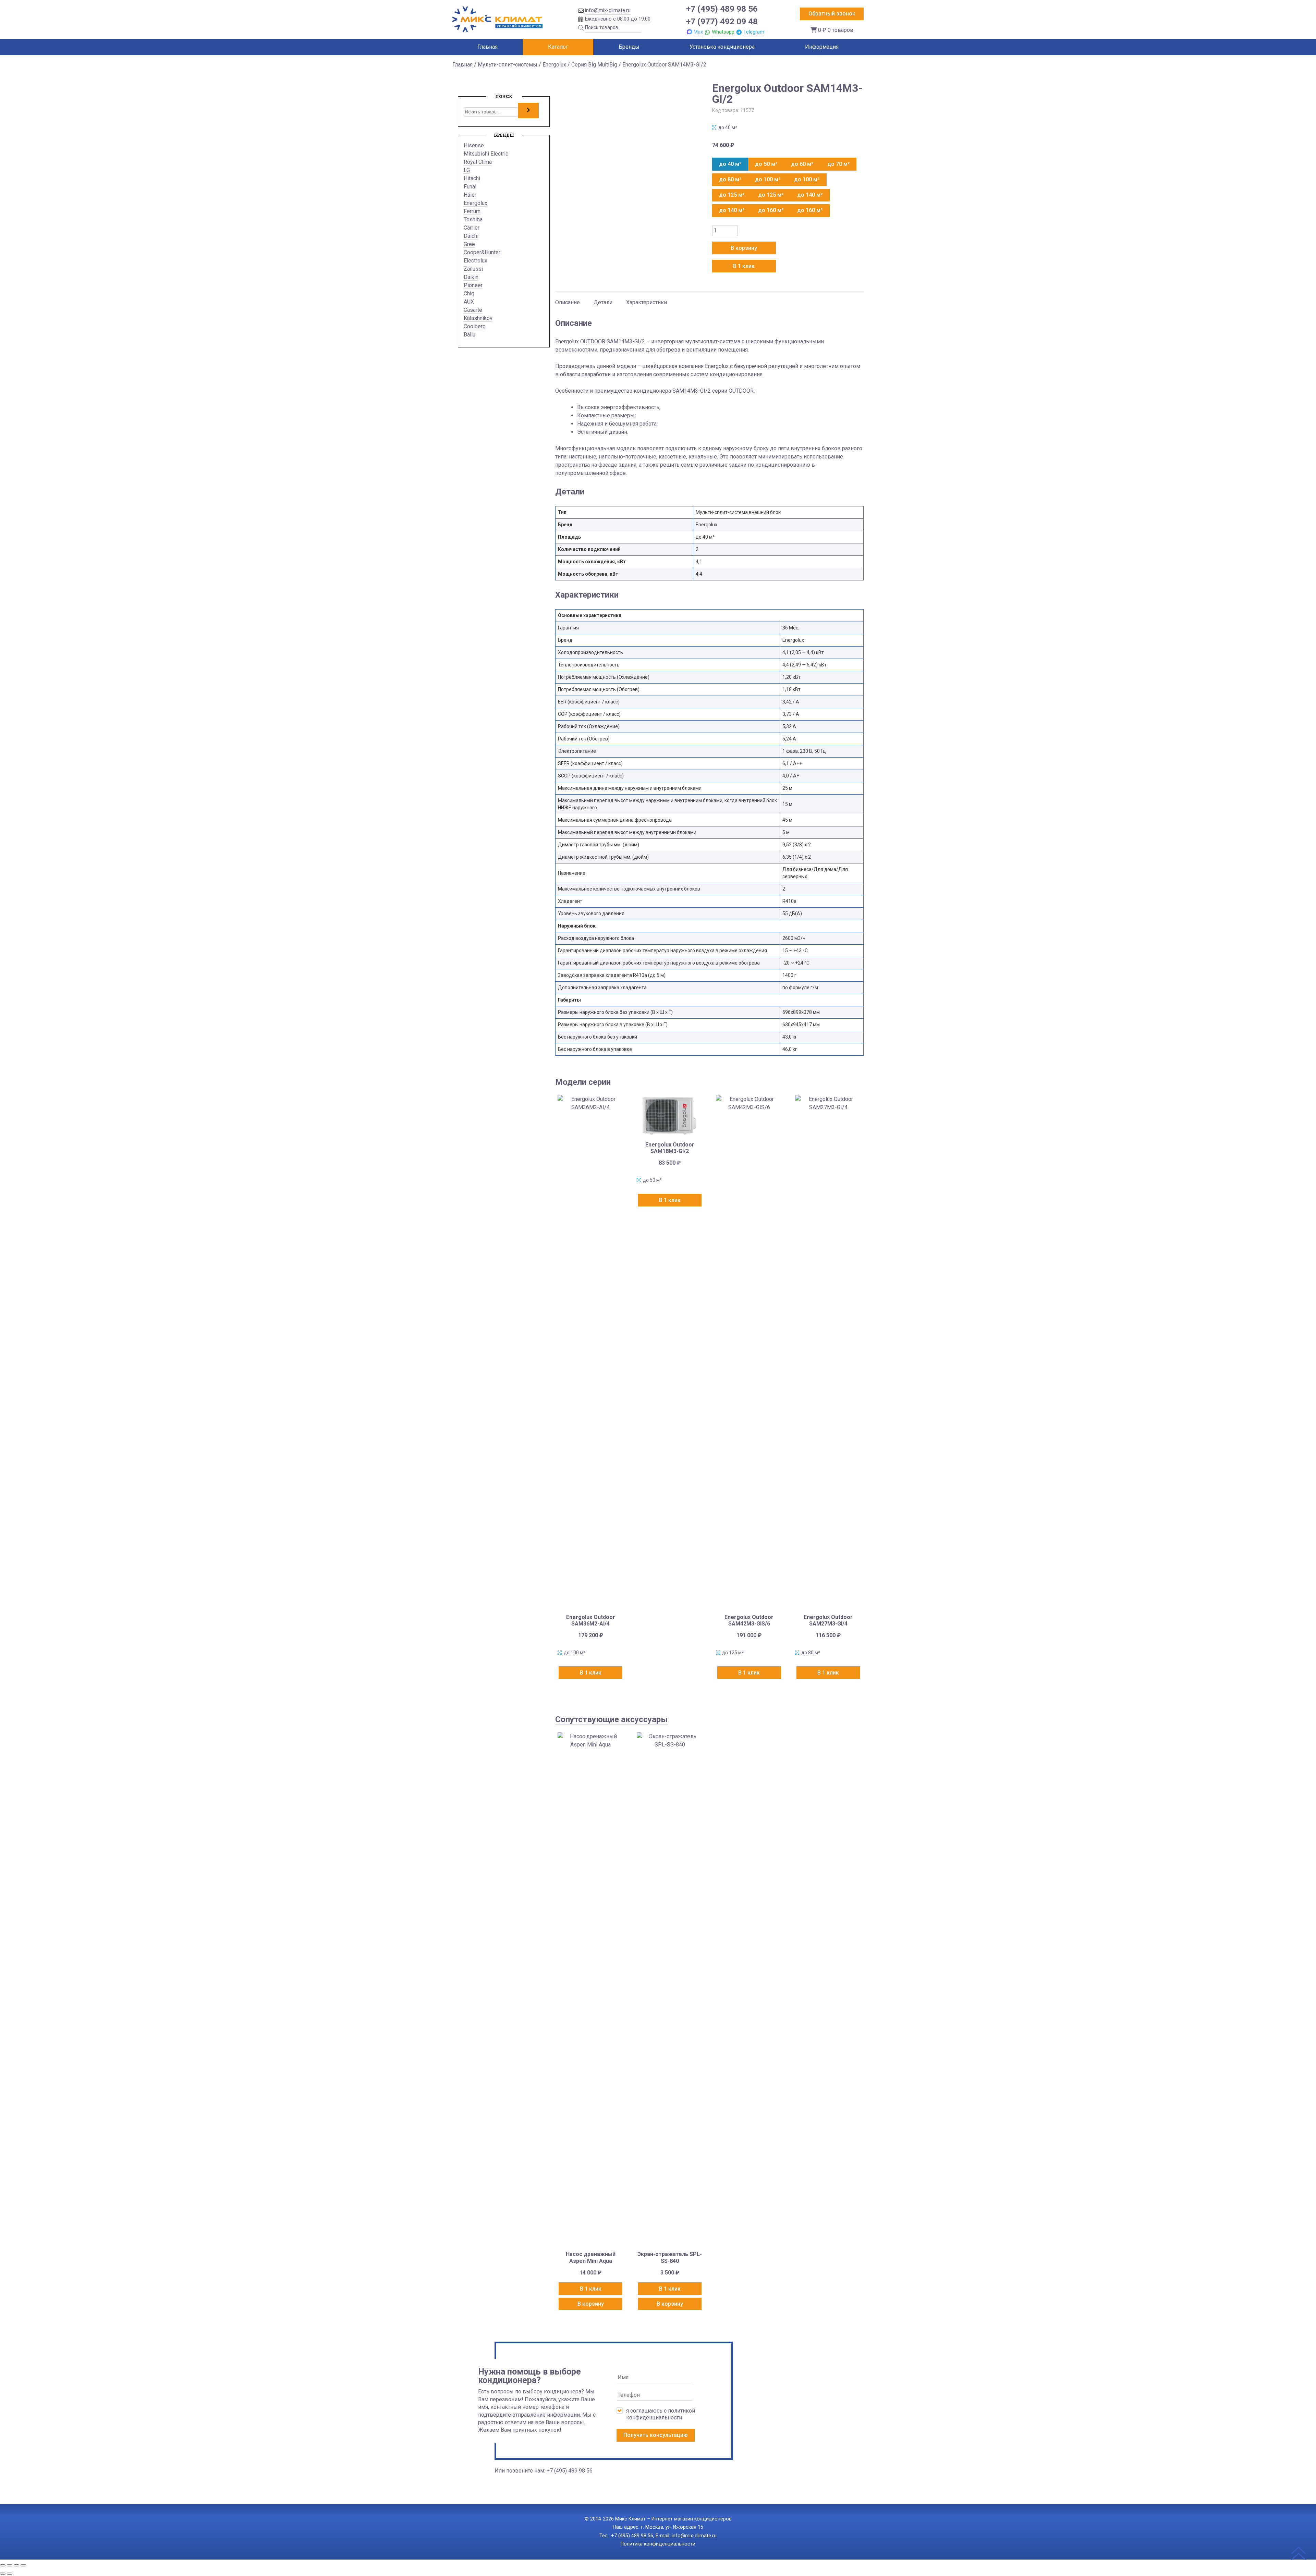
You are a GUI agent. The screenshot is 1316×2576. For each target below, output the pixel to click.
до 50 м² (766, 164)
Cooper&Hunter (482, 252)
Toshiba (473, 219)
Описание (568, 302)
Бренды (629, 47)
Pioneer (473, 285)
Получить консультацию (656, 2435)
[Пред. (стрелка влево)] (3, 2574)
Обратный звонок (832, 14)
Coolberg (475, 326)
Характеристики (647, 302)
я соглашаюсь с (661, 2414)
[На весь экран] (10, 2565)
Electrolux (476, 261)
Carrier (472, 228)
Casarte (473, 310)
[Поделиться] (16, 2565)
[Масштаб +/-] (3, 2565)
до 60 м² (802, 164)
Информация (822, 47)
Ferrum (472, 211)
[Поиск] (528, 110)
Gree (469, 244)
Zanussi (473, 269)
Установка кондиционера (722, 47)
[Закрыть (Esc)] (23, 2565)
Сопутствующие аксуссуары (612, 1719)
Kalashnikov (478, 318)
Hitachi (472, 178)
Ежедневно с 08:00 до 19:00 (618, 19)
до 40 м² (730, 164)
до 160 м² (771, 210)
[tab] (568, 299)
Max (698, 32)
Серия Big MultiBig (594, 65)
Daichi (471, 236)
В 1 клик (744, 266)
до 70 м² (838, 164)
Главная (488, 47)
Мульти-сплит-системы (508, 65)
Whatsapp (723, 32)
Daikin (471, 277)
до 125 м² (732, 195)
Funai (470, 187)
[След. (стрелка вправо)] (10, 2574)
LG (467, 170)
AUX (469, 302)
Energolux (554, 65)
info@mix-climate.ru (608, 10)
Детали (603, 302)
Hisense (474, 145)
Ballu (470, 335)
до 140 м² (810, 195)
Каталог (558, 47)
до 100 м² (768, 179)
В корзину (744, 248)
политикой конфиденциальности (661, 2414)
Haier (470, 195)
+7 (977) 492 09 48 (722, 21)
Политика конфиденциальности (658, 2544)
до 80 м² (730, 179)
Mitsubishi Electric (486, 154)
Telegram (754, 32)
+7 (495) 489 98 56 (722, 9)
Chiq (469, 293)
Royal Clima (478, 162)
